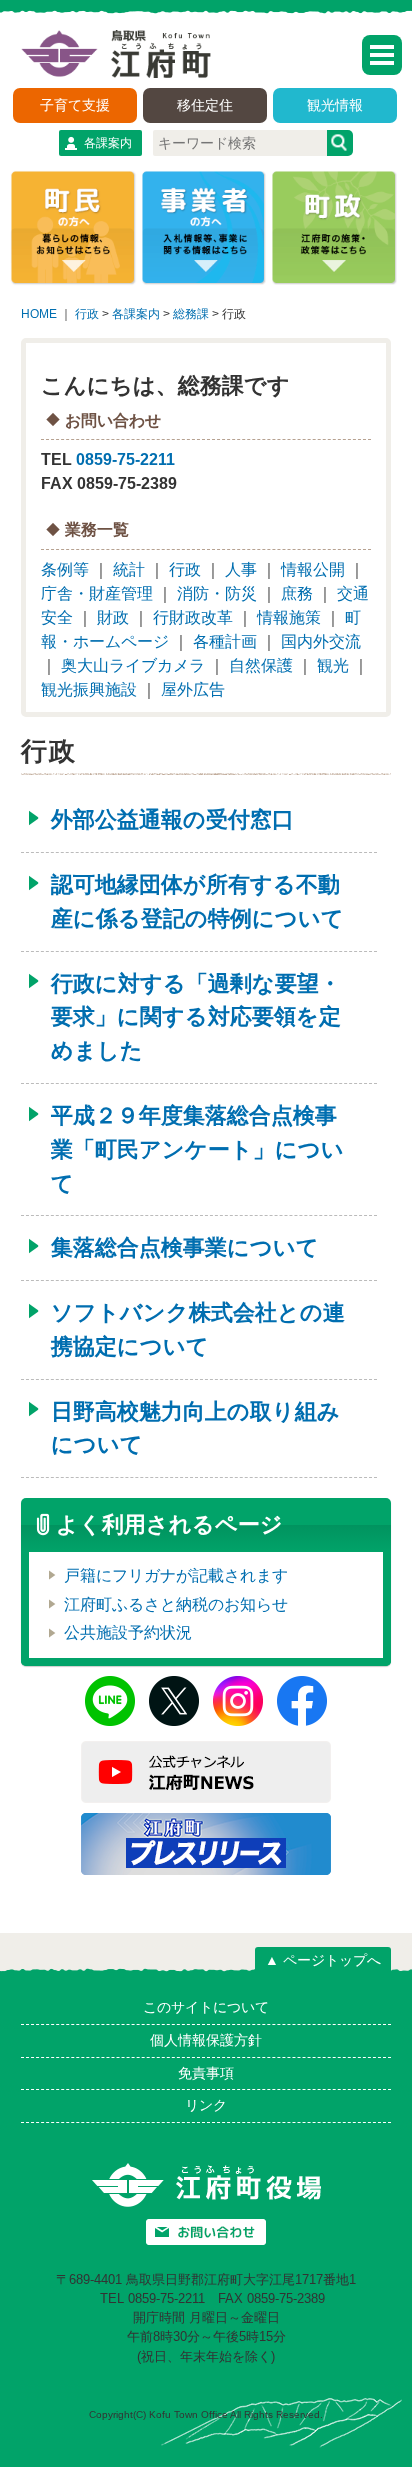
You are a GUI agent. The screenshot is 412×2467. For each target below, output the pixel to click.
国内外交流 (321, 641)
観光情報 (335, 105)
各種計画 (225, 641)
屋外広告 (193, 689)
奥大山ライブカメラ (133, 665)
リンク (206, 2105)
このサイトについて (206, 2007)
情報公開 (313, 569)
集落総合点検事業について (185, 1247)
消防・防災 (217, 593)
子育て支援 (75, 105)
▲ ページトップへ (323, 1960)
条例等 (65, 569)
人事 (241, 569)
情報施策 (289, 617)
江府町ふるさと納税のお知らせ (176, 1604)
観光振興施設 (89, 689)
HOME (39, 314)
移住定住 (205, 105)
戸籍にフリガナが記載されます (176, 1575)
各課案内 (108, 143)
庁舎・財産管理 (97, 593)
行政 (87, 314)
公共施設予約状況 (128, 1632)
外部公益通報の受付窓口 (172, 819)
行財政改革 (193, 617)
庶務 (297, 593)
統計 (129, 569)
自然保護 (261, 665)
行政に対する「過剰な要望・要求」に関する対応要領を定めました (196, 1017)
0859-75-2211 (125, 459)
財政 (113, 617)
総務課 (191, 314)
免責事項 (206, 2073)
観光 (333, 665)
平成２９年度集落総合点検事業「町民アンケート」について (197, 1149)
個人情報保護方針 (206, 2040)
